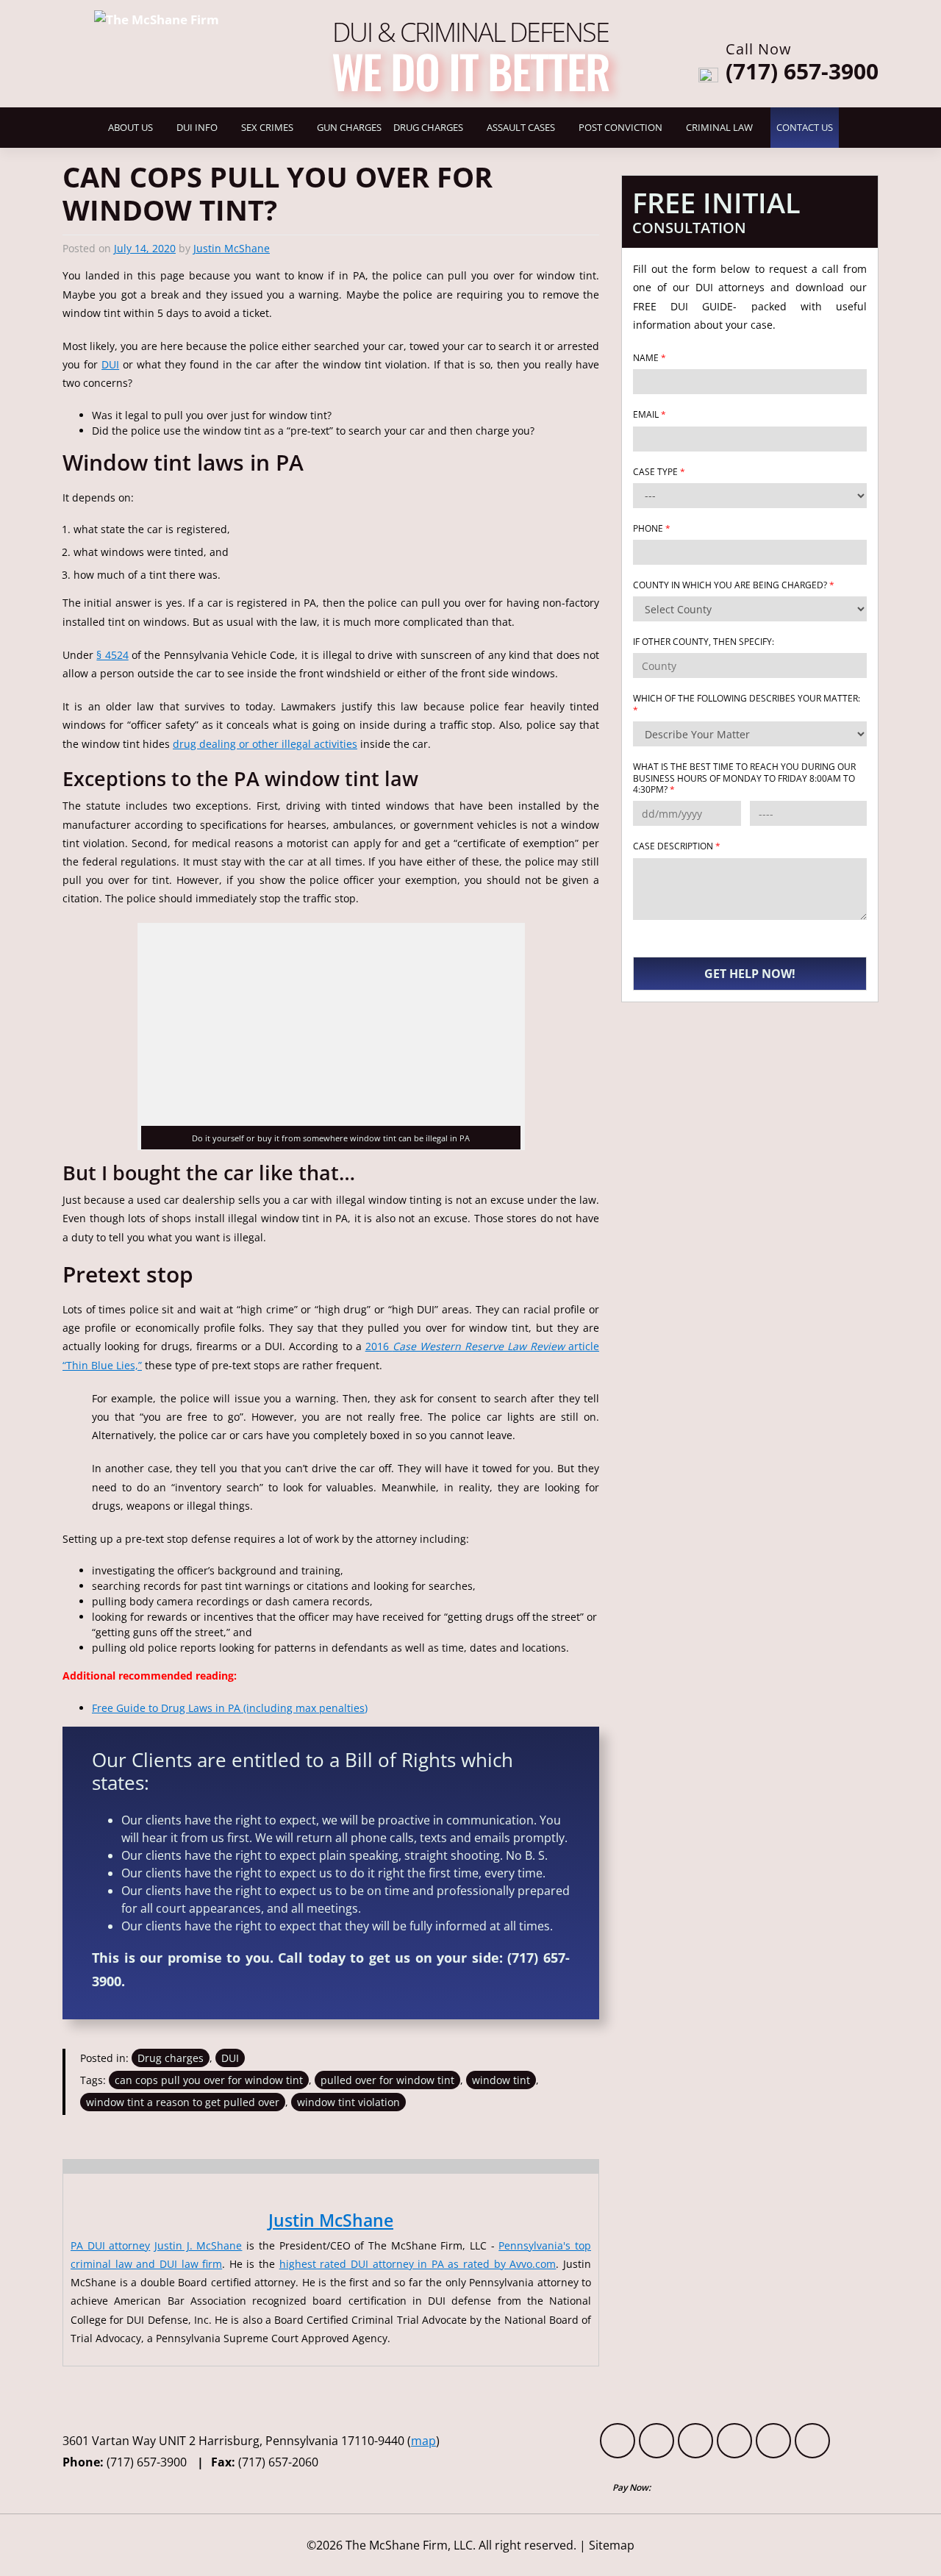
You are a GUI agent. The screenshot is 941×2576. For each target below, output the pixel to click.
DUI (110, 364)
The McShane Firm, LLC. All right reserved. (461, 2545)
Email (650, 415)
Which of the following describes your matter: (747, 704)
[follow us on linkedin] (773, 2441)
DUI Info (197, 128)
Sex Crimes (267, 128)
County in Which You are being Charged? (734, 585)
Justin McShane (232, 248)
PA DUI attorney (110, 2245)
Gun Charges (349, 128)
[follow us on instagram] (812, 2441)
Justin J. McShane (198, 2245)
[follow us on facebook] (618, 2441)
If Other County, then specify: (704, 642)
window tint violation (348, 2102)
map (423, 2441)
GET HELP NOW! (750, 974)
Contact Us (805, 128)
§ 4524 (112, 655)
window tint (501, 2080)
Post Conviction (620, 128)
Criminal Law (719, 128)
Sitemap (612, 2545)
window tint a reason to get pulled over (183, 2102)
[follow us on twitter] (656, 2441)
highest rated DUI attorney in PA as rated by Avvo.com (418, 2264)
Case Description (677, 846)
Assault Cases (521, 128)
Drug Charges (428, 128)
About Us (130, 128)
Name (650, 358)
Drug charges (171, 2058)
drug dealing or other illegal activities (265, 744)
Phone (652, 529)
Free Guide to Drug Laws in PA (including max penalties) (230, 1708)
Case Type (659, 472)
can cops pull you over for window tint (209, 2080)
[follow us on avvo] (734, 2441)
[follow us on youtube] (695, 2441)
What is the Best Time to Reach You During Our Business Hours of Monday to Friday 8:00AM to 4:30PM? (744, 778)
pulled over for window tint (387, 2080)
